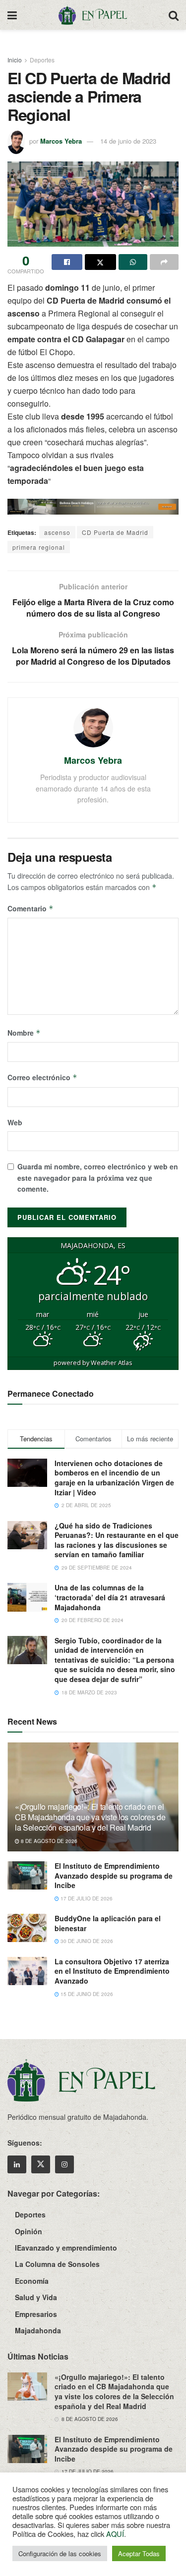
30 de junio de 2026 (86, 1941)
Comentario (31, 908)
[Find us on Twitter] (41, 2164)
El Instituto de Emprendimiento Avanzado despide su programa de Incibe (114, 1875)
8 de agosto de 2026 (48, 1841)
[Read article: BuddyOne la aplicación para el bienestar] (27, 1928)
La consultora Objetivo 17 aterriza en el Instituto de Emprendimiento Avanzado (112, 1971)
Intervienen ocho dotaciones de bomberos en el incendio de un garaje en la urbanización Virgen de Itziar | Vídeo (114, 1478)
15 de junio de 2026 (86, 1994)
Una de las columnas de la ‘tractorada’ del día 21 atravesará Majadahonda (110, 1597)
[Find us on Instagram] (64, 2164)
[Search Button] (174, 15)
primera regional (39, 547)
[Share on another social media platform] (164, 262)
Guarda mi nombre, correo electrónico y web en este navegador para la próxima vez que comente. (98, 1178)
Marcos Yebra (61, 141)
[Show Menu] (12, 15)
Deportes (42, 60)
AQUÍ (115, 2534)
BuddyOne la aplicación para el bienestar (108, 1923)
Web (15, 1122)
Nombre (24, 1033)
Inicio (15, 60)
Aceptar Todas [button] (139, 2553)
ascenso (57, 532)
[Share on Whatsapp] (133, 262)
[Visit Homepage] (93, 15)
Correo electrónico (42, 1077)
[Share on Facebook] (67, 262)
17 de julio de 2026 (86, 1898)
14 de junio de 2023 (128, 141)
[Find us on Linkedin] (17, 2164)
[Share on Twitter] (100, 262)
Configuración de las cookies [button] (60, 2553)
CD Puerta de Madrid (115, 532)
